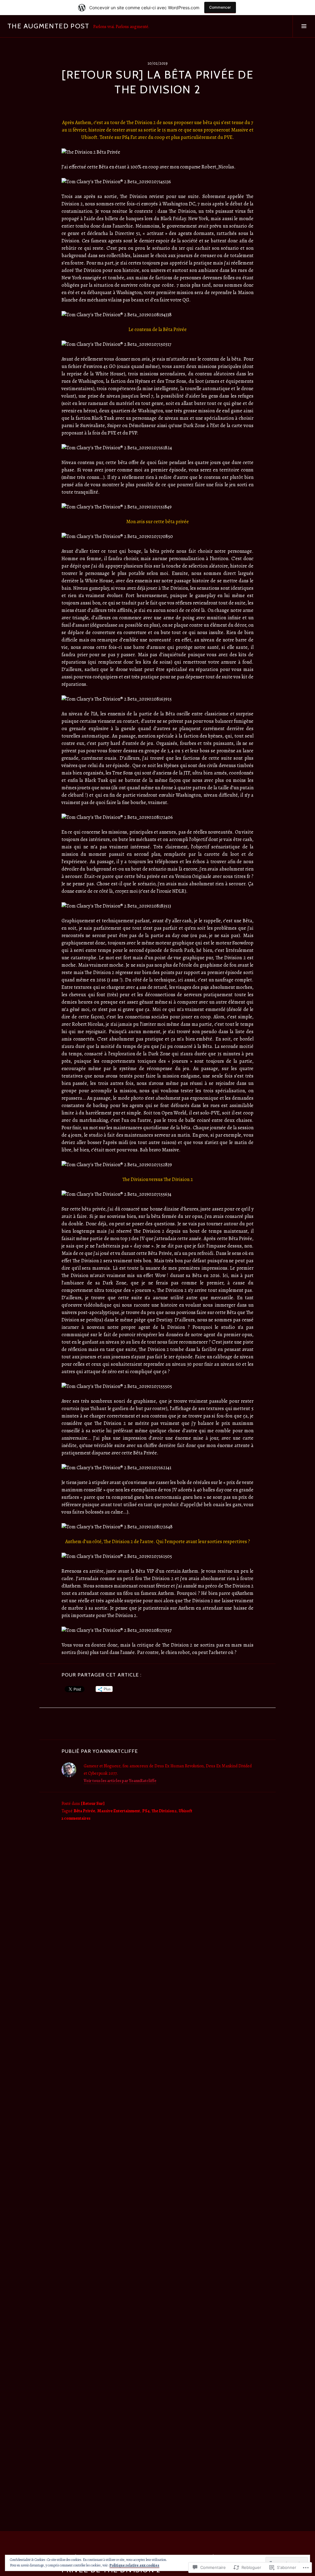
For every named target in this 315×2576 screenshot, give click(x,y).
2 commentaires (76, 1818)
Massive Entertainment (119, 1811)
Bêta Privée (84, 1811)
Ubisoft (185, 1811)
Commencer (220, 7)
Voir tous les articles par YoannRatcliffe (120, 1781)
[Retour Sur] (93, 1804)
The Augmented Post (48, 26)
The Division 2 (164, 1811)
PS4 (146, 1811)
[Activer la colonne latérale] (304, 26)
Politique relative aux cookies (134, 2565)
